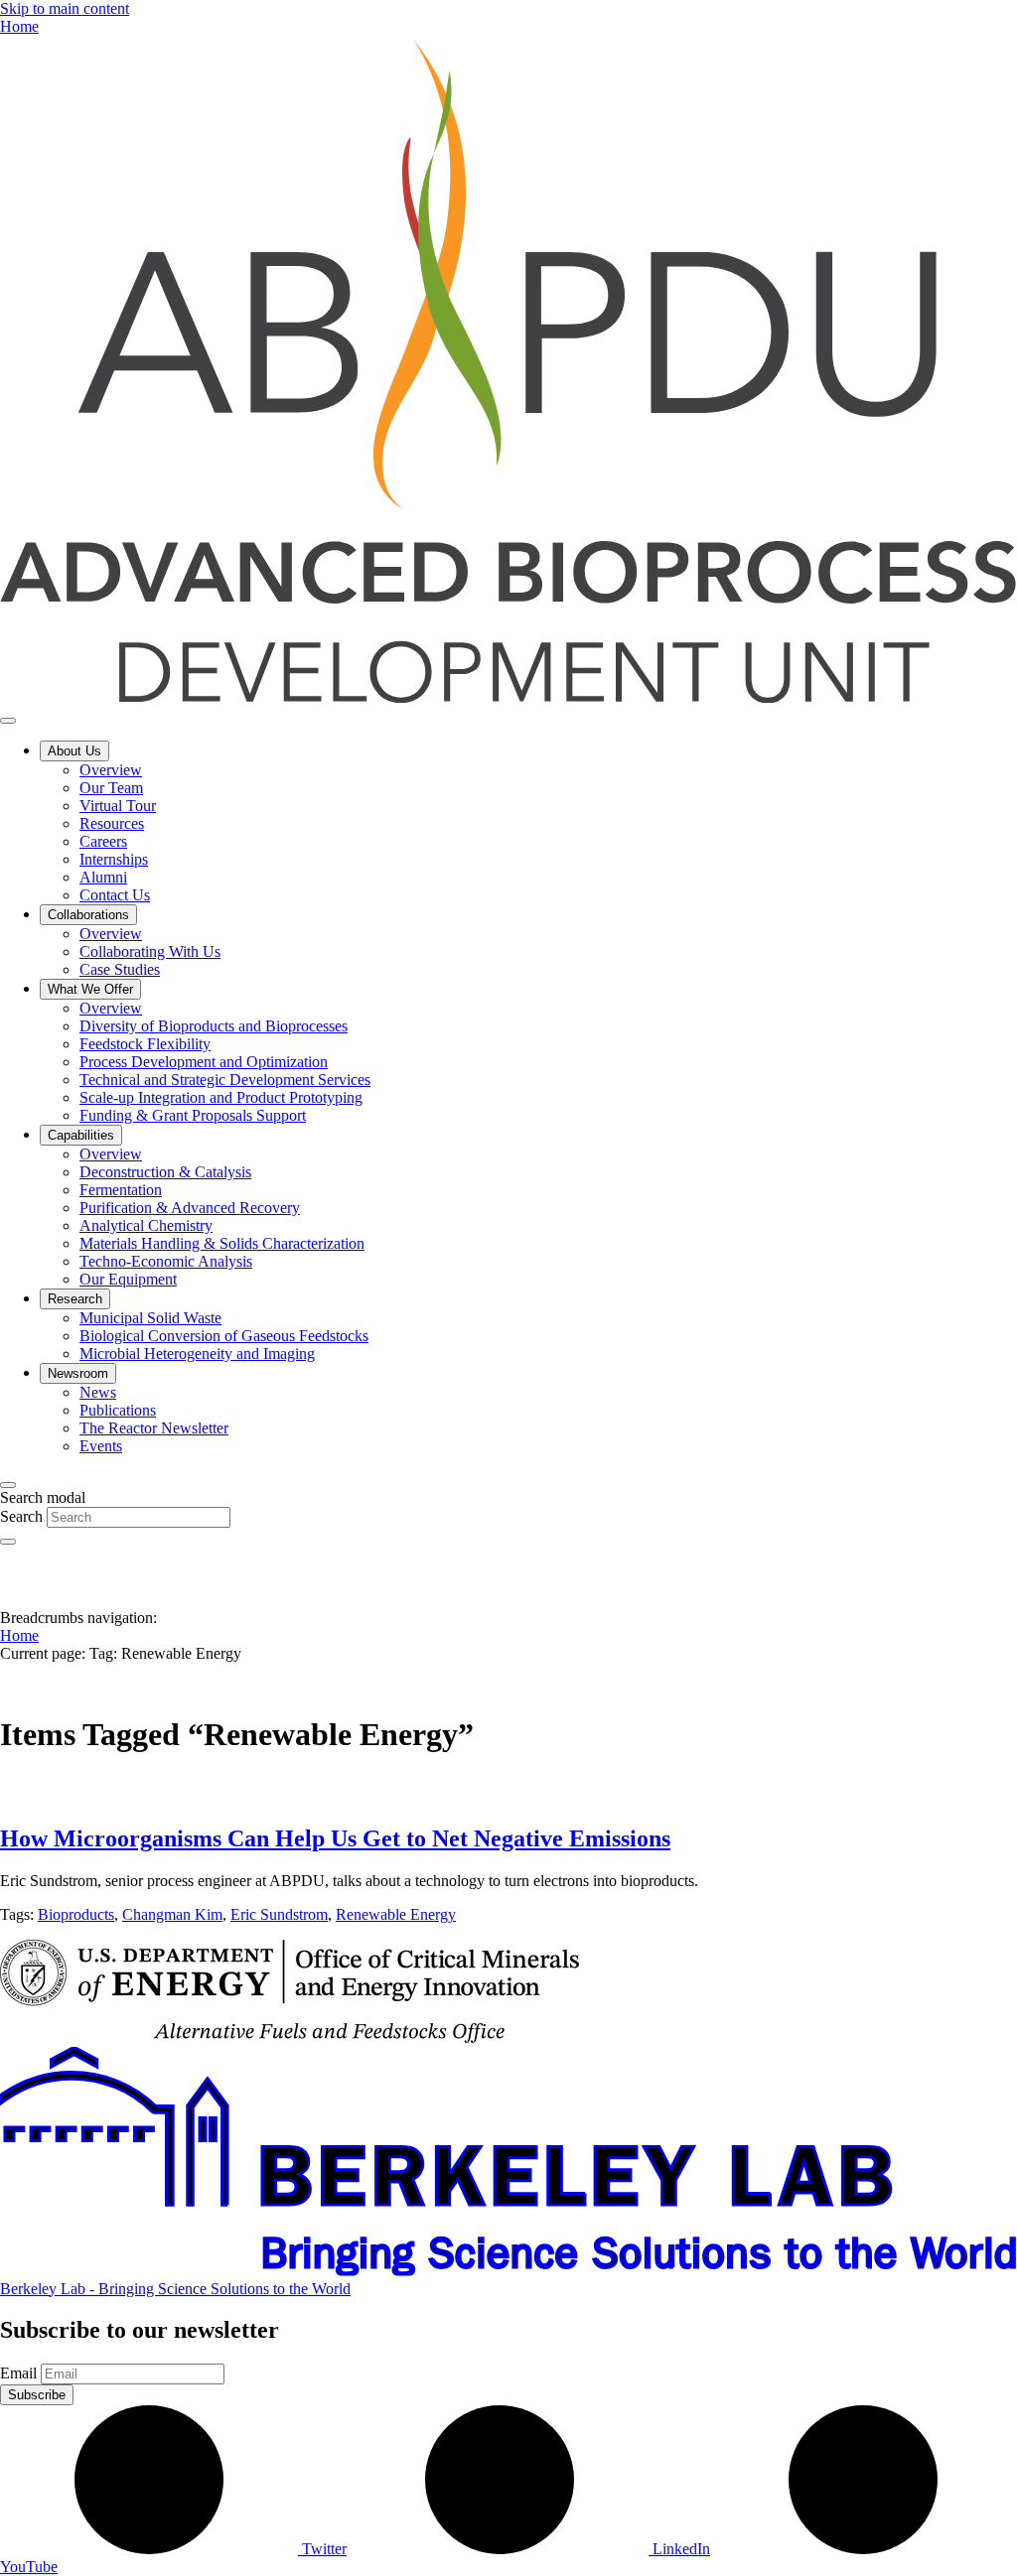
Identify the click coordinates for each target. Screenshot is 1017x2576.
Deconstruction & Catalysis (165, 1172)
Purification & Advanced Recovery (190, 1208)
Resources (112, 823)
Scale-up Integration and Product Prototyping (221, 1097)
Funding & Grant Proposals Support (193, 1115)
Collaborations (88, 915)
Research (75, 1299)
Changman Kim (172, 1914)
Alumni (103, 877)
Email (18, 2373)
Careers (103, 841)
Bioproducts (76, 1914)
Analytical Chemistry (146, 1225)
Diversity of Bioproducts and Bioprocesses (214, 1026)
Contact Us (115, 895)
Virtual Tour (118, 806)
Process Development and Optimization (204, 1062)
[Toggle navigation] (8, 721)
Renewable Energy (396, 1914)
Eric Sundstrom (279, 1914)
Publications (118, 1410)
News (98, 1392)
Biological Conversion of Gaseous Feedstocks (224, 1336)
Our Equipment (128, 1279)
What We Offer (90, 989)
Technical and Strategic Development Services (225, 1080)
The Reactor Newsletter (154, 1428)
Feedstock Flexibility (145, 1044)
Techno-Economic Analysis (166, 1261)
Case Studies (120, 969)
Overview (111, 770)
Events (101, 1446)
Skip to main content (65, 8)
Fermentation (121, 1190)
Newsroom (78, 1373)
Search (21, 1516)
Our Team (111, 788)
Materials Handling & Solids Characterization (222, 1243)
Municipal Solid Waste (150, 1318)
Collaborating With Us (150, 951)
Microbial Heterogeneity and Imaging (197, 1354)
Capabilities (81, 1135)
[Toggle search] (8, 1485)
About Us (74, 751)
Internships (114, 859)
